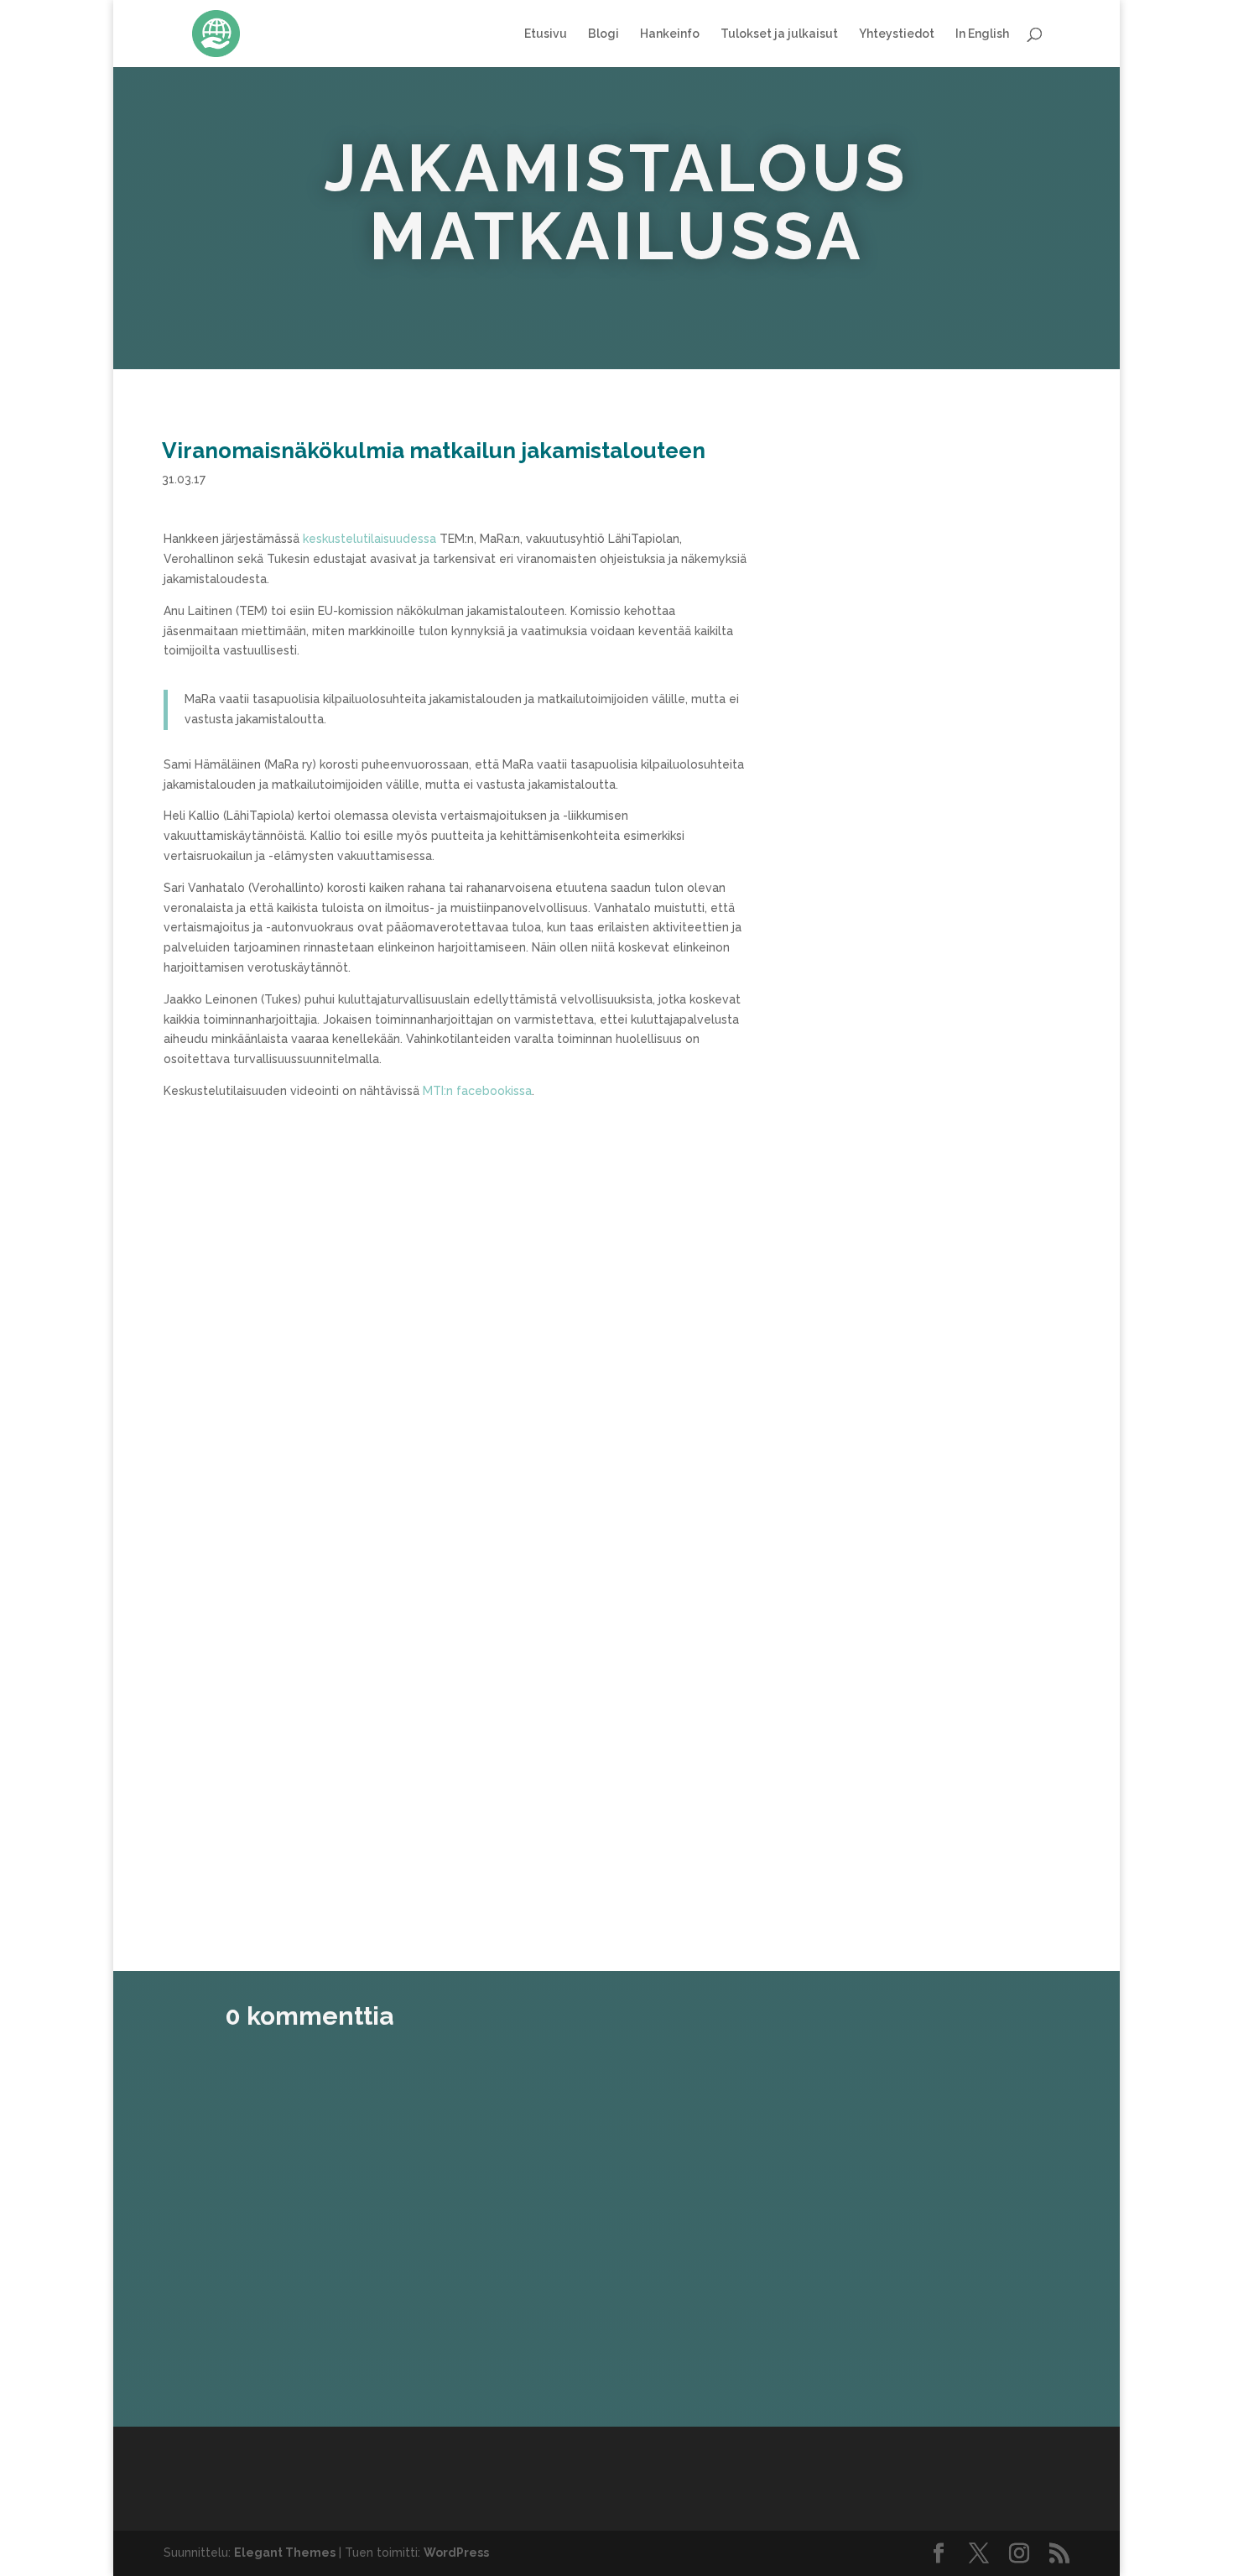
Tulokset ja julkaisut (779, 34)
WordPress (456, 2553)
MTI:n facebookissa (477, 1091)
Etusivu (546, 34)
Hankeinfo (670, 34)
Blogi (603, 34)
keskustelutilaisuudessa (368, 539)
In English (982, 34)
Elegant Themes (285, 2553)
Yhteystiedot (897, 34)
